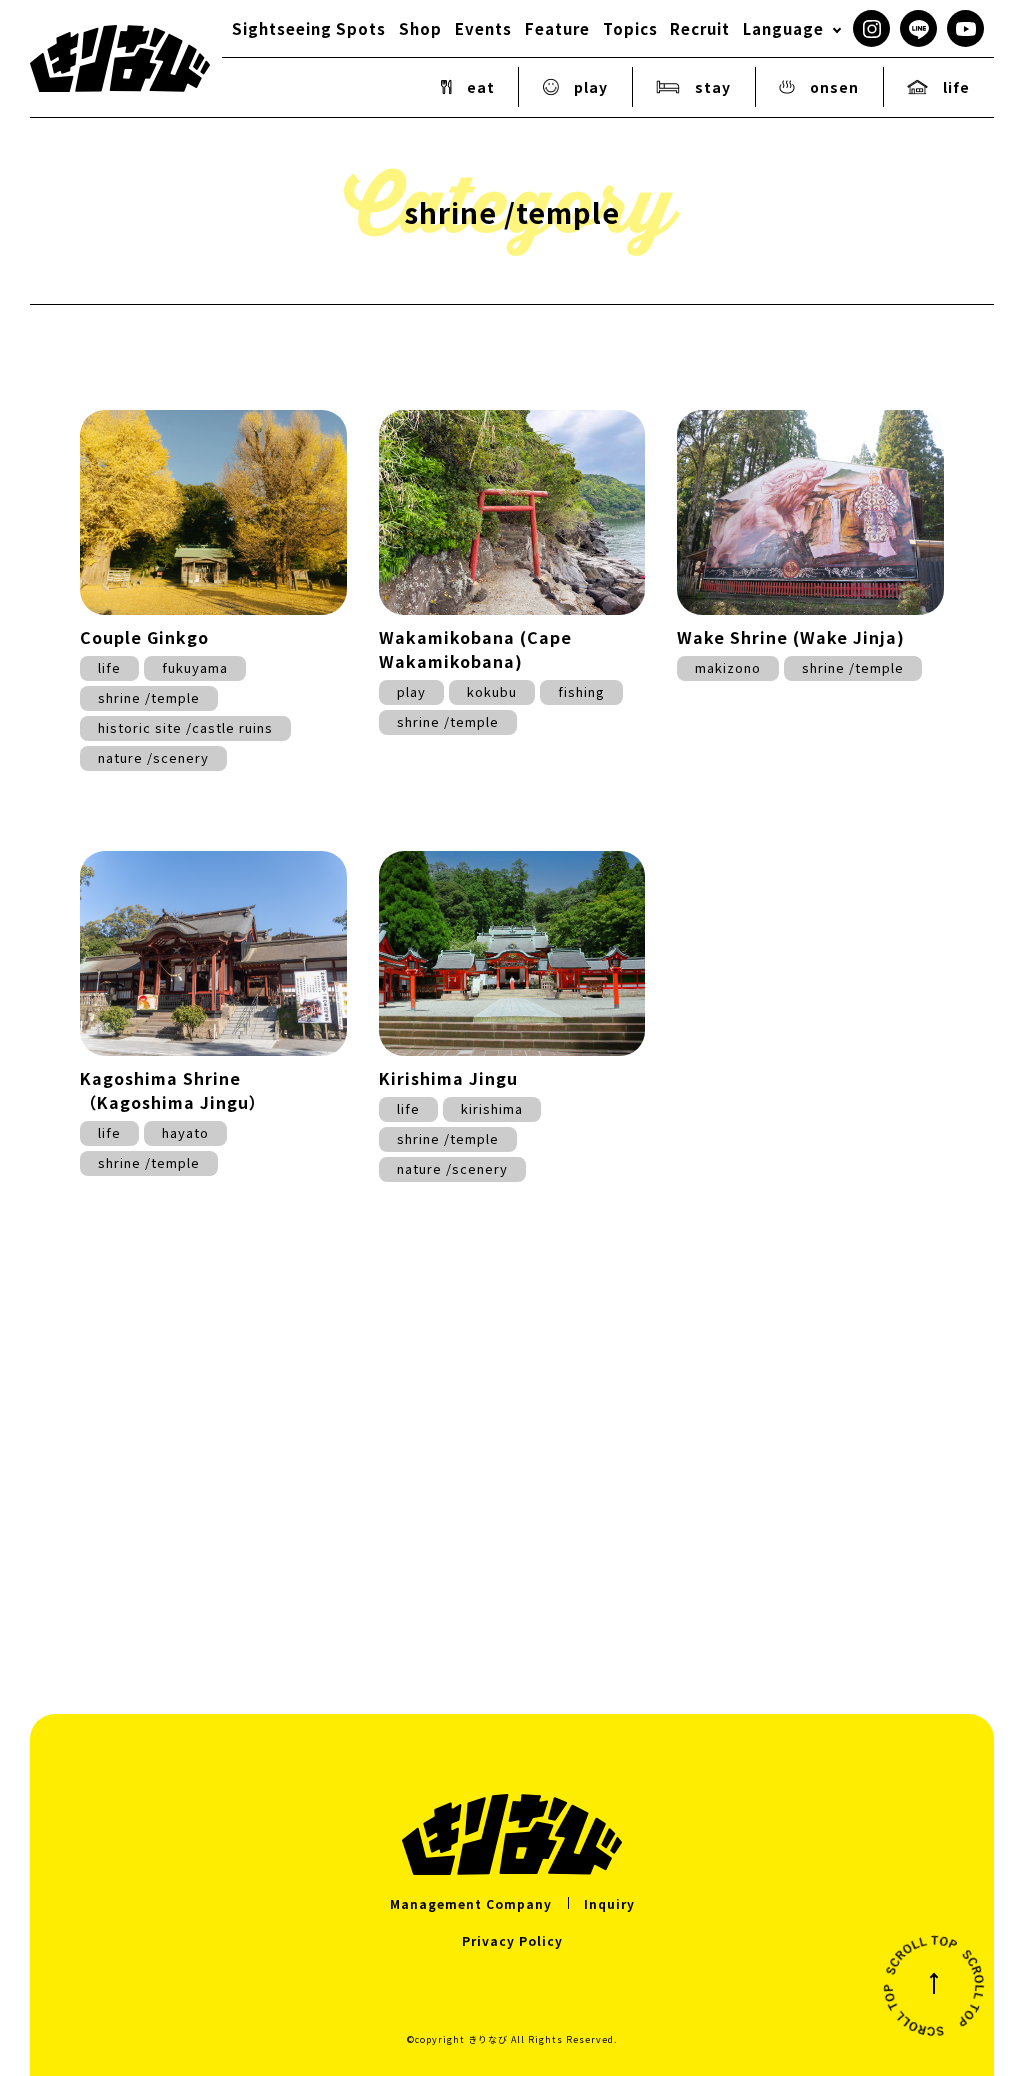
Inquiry (609, 1903)
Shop (420, 28)
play (591, 87)
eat (481, 87)
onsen (834, 87)
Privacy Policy (512, 1940)
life (956, 87)
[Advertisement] (512, 1454)
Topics (630, 28)
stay (713, 87)
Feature (557, 28)
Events (483, 28)
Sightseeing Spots (309, 28)
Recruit (700, 28)
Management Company (471, 1903)
